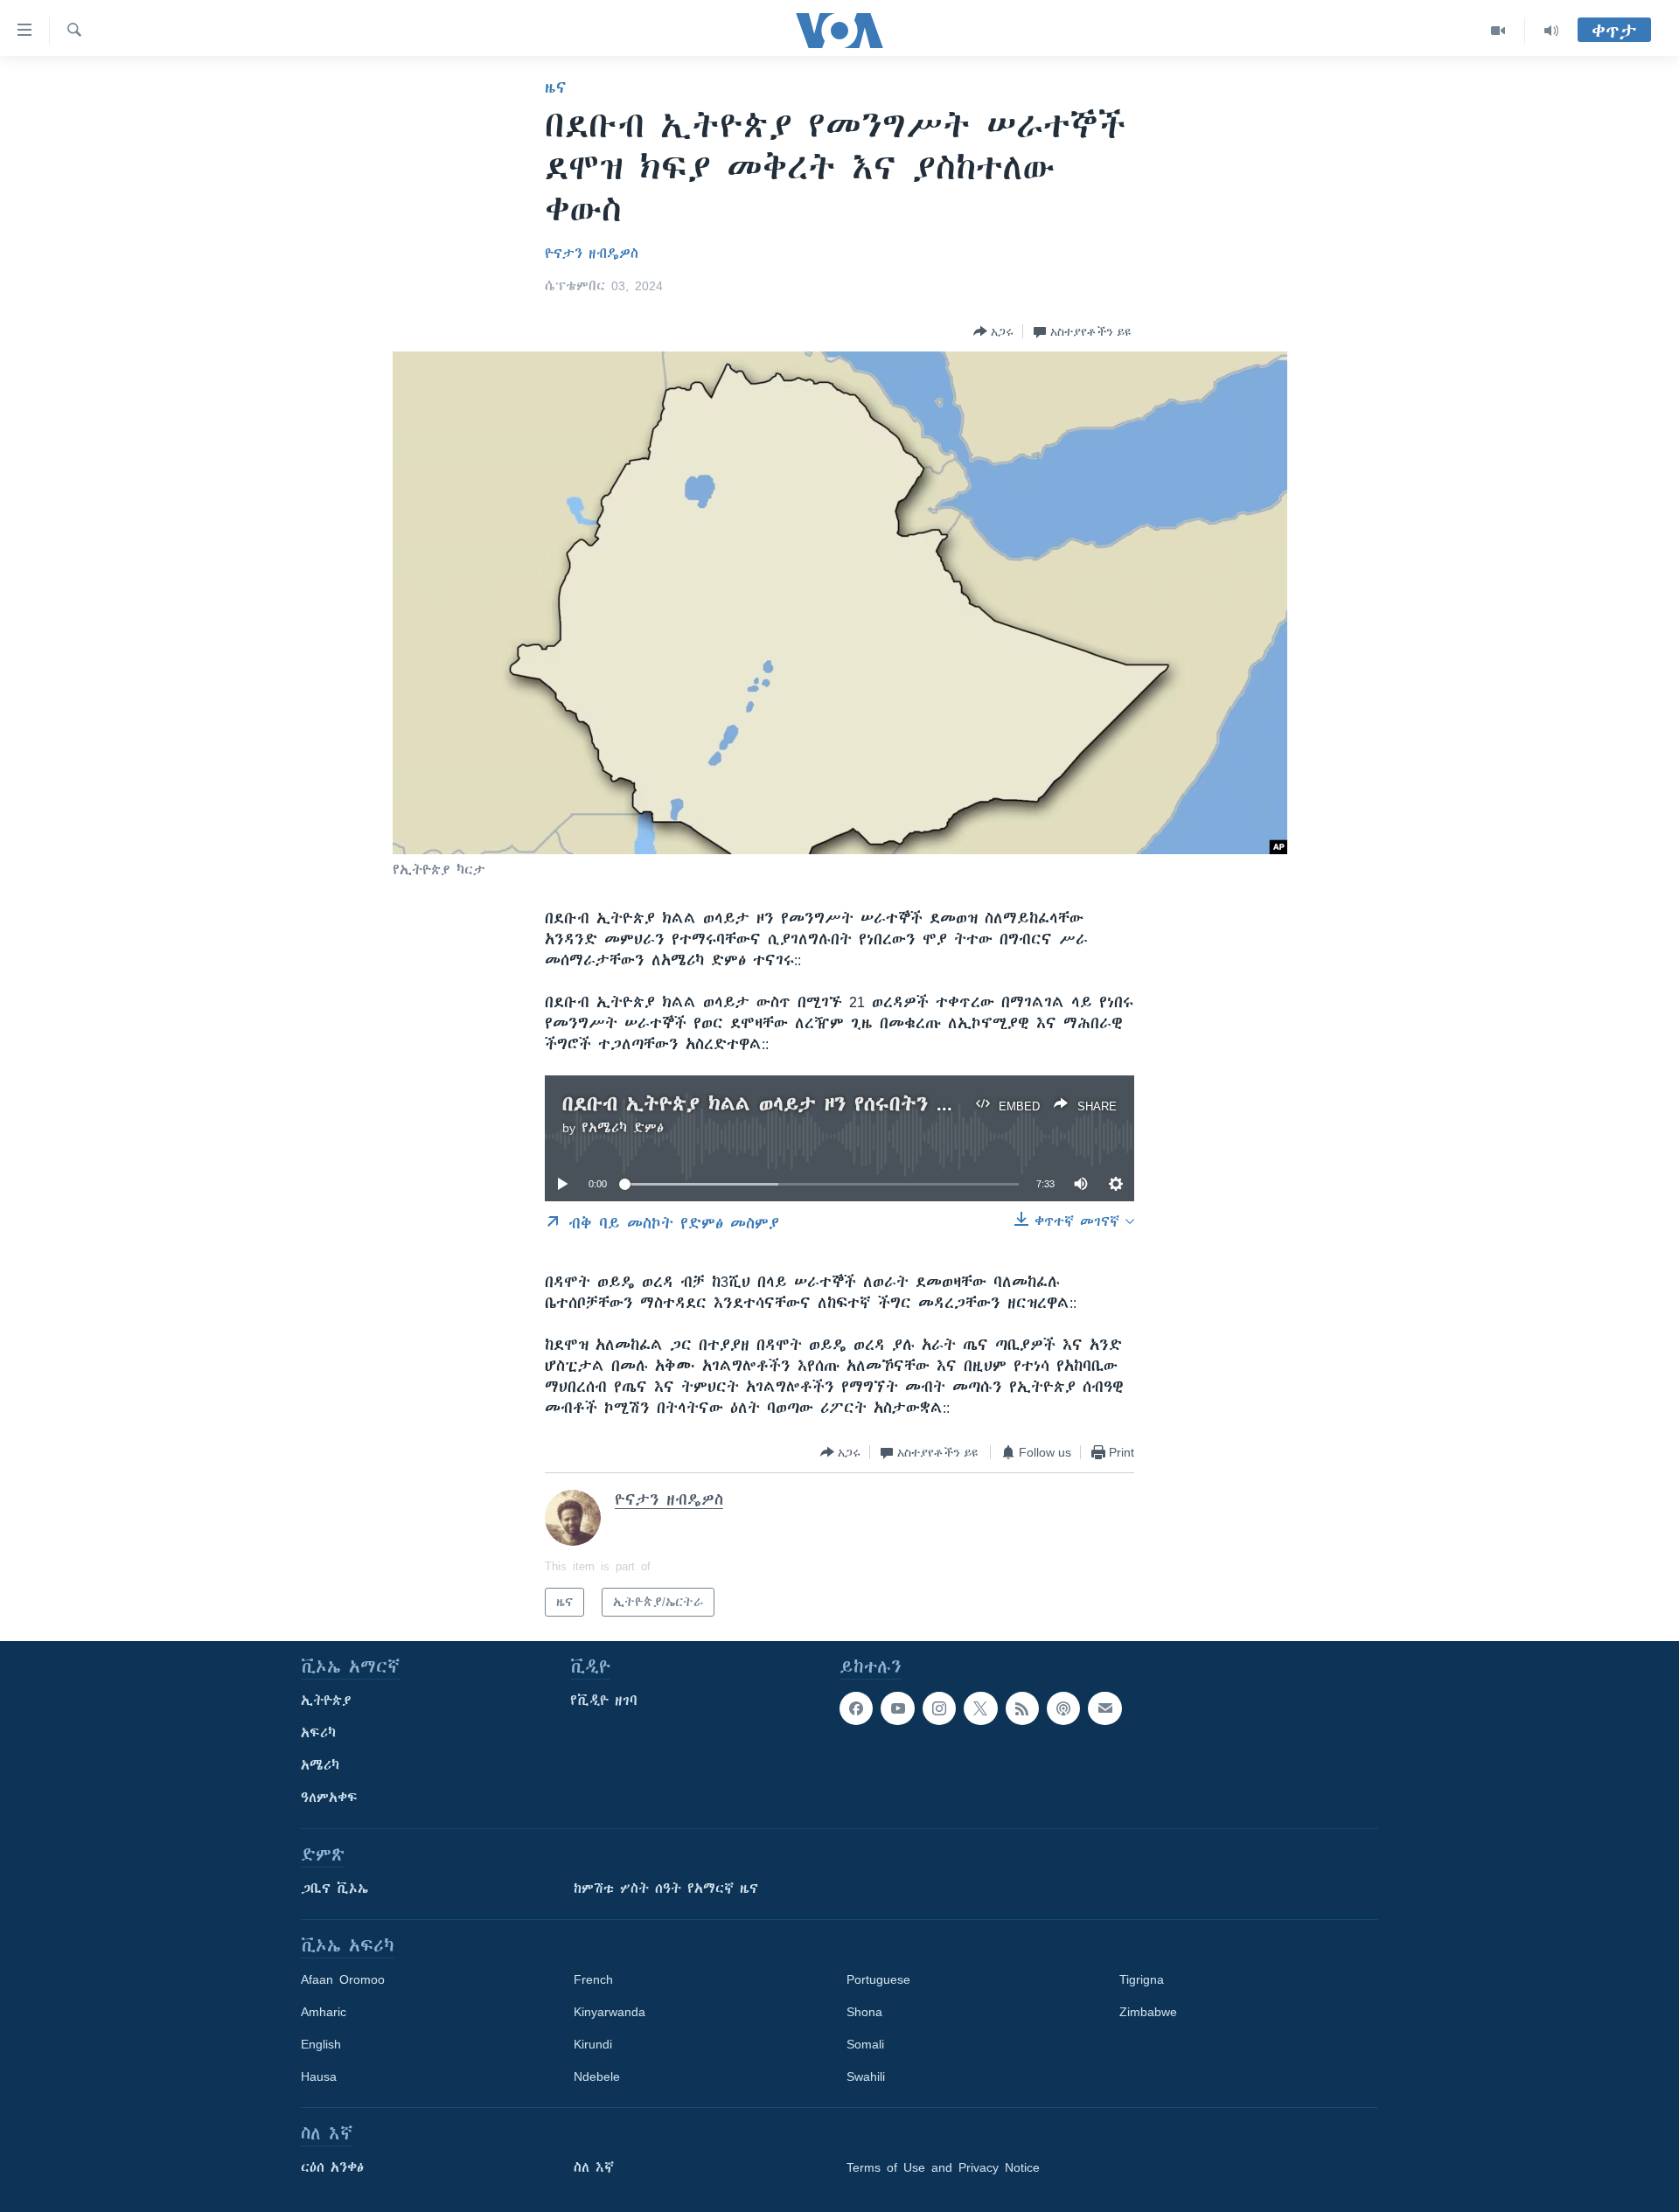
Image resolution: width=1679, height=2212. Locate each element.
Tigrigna (1142, 1979)
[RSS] (1022, 1708)
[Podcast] (1063, 1708)
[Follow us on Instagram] (939, 1708)
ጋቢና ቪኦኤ (334, 1889)
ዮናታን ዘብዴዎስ (592, 254)
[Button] (993, 331)
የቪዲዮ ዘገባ (604, 1701)
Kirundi (593, 2044)
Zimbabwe (1148, 2012)
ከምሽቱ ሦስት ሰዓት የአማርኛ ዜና (666, 1889)
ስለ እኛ (594, 2167)
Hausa (319, 2076)
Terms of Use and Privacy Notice (943, 2167)
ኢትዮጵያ (326, 1701)
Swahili (866, 2076)
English (321, 2044)
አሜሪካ (320, 1765)
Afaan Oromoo (343, 1979)
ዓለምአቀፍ (329, 1798)
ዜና (556, 87)
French (593, 1979)
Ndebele (597, 2076)
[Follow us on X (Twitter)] (980, 1708)
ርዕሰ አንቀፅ (332, 2167)
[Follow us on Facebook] (856, 1708)
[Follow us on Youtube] (897, 1708)
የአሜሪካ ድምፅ (623, 1128)
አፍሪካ (318, 1733)
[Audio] (1551, 31)
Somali (865, 2044)
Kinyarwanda (610, 2012)
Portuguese (878, 1979)
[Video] (1498, 31)
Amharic (324, 2012)
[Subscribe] (1104, 1708)
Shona (864, 2012)
